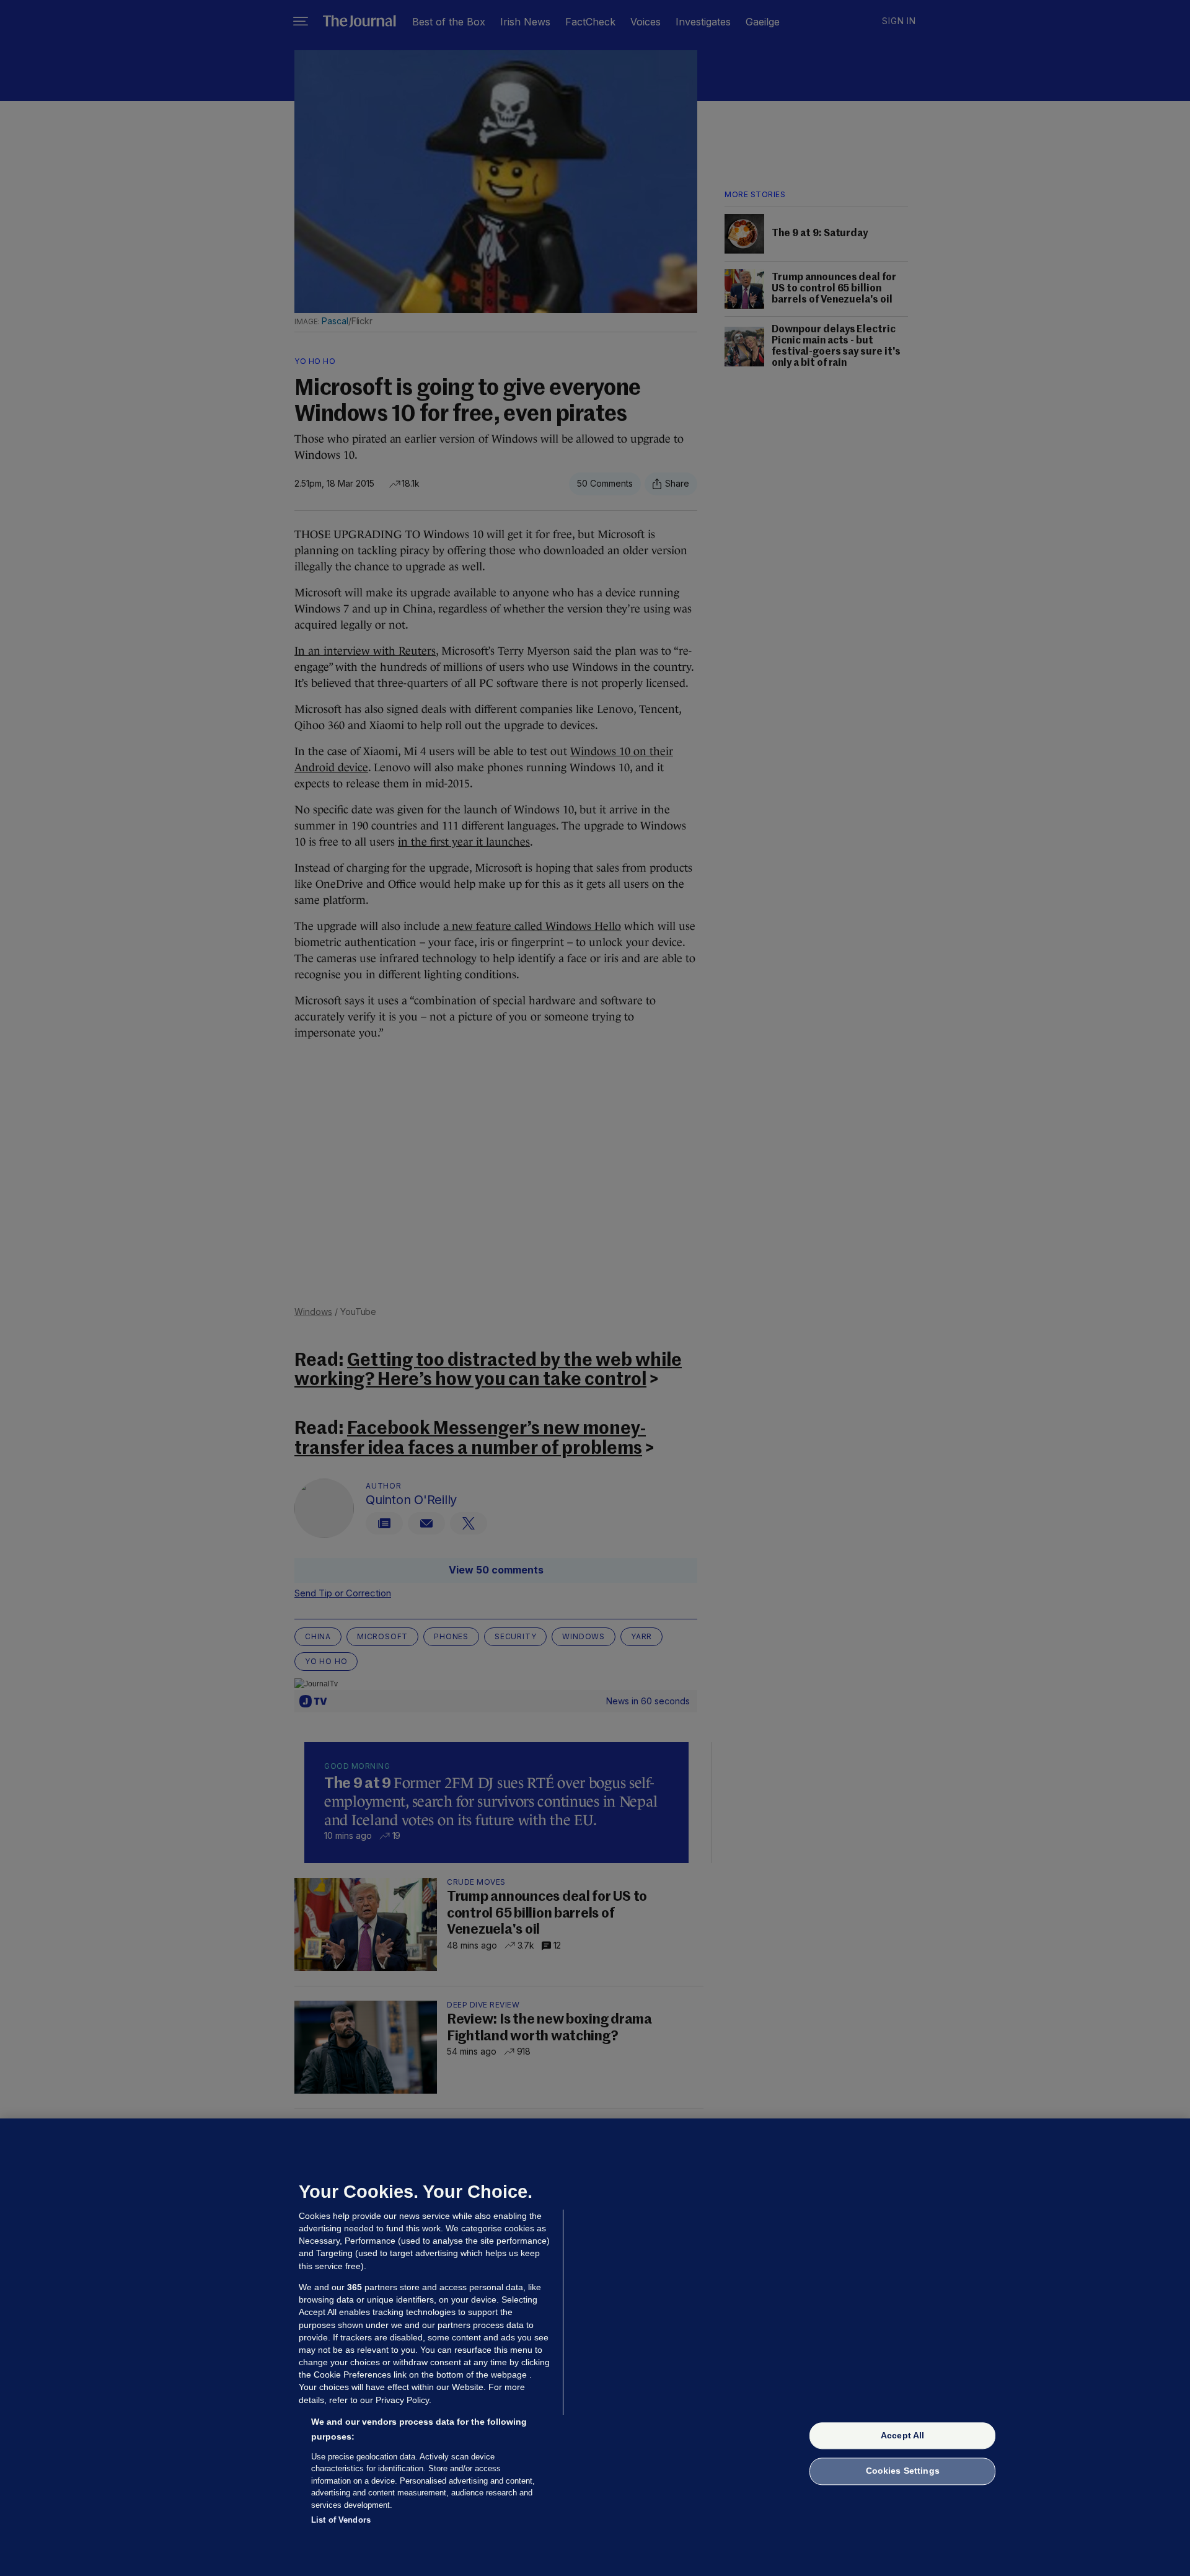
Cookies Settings (903, 2471)
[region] (595, 2347)
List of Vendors (341, 2520)
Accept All (902, 2435)
